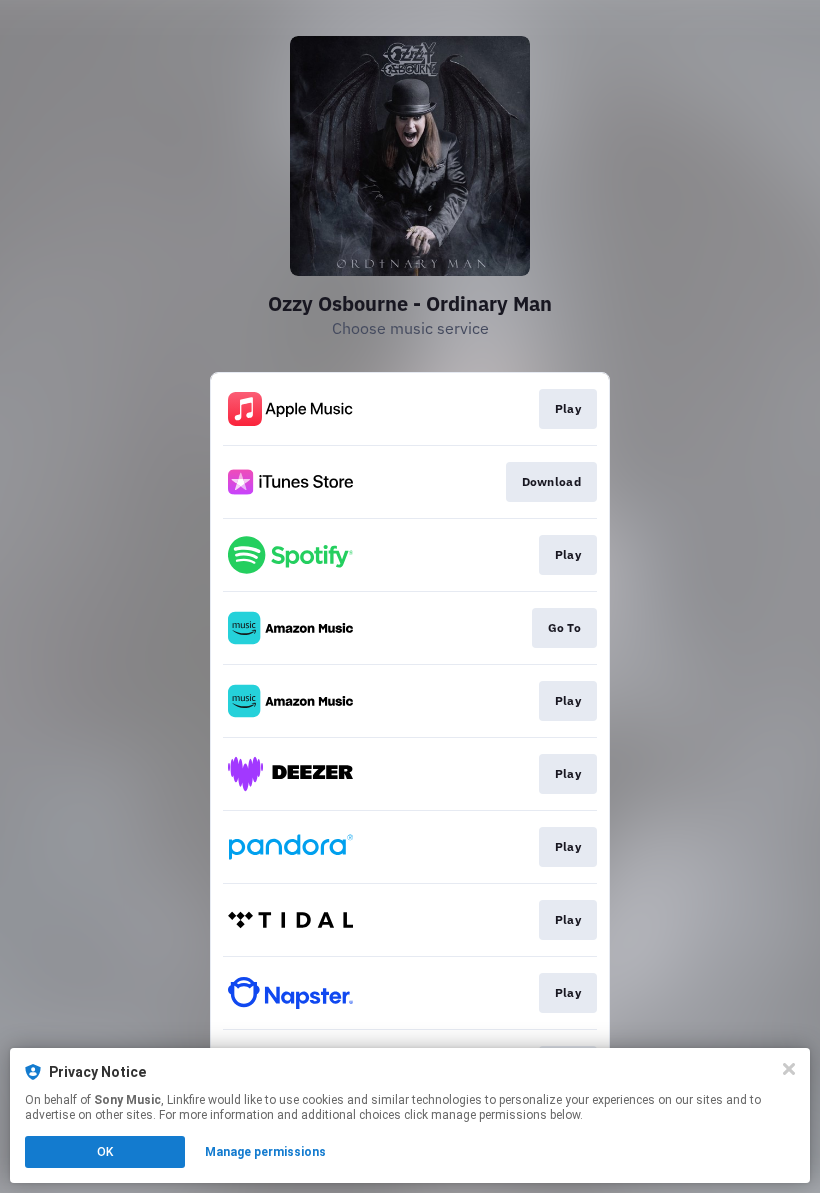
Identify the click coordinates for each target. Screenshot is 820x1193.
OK (105, 1152)
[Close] (789, 1069)
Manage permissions (265, 1152)
